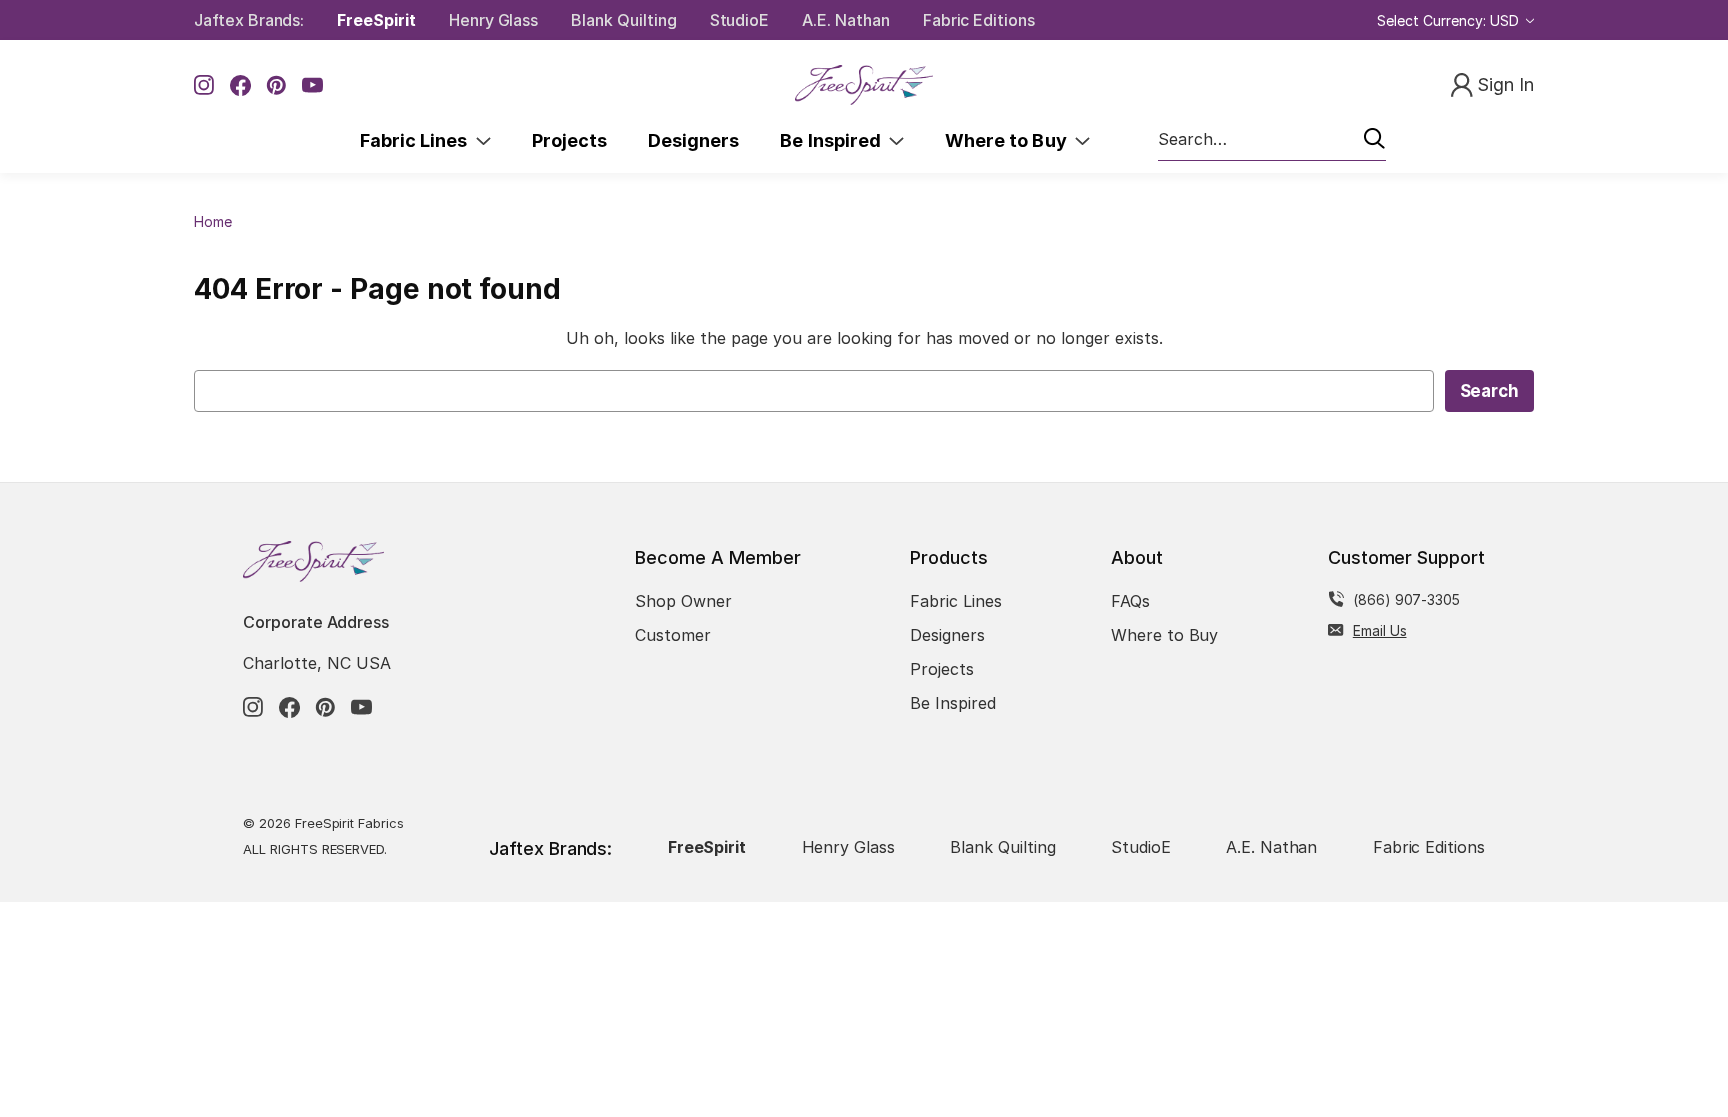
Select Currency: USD (1450, 20)
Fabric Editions (979, 20)
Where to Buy (1010, 140)
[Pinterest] (276, 85)
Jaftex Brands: (249, 20)
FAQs (1130, 601)
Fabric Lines (418, 140)
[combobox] (1272, 140)
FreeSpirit (376, 20)
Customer (673, 635)
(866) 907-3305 (1406, 599)
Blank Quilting (623, 20)
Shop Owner (683, 601)
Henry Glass (493, 20)
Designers (693, 140)
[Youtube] (312, 85)
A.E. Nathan (845, 20)
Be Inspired (834, 140)
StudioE (740, 20)
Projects (569, 140)
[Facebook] (240, 85)
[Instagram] (204, 85)
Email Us (1380, 630)
